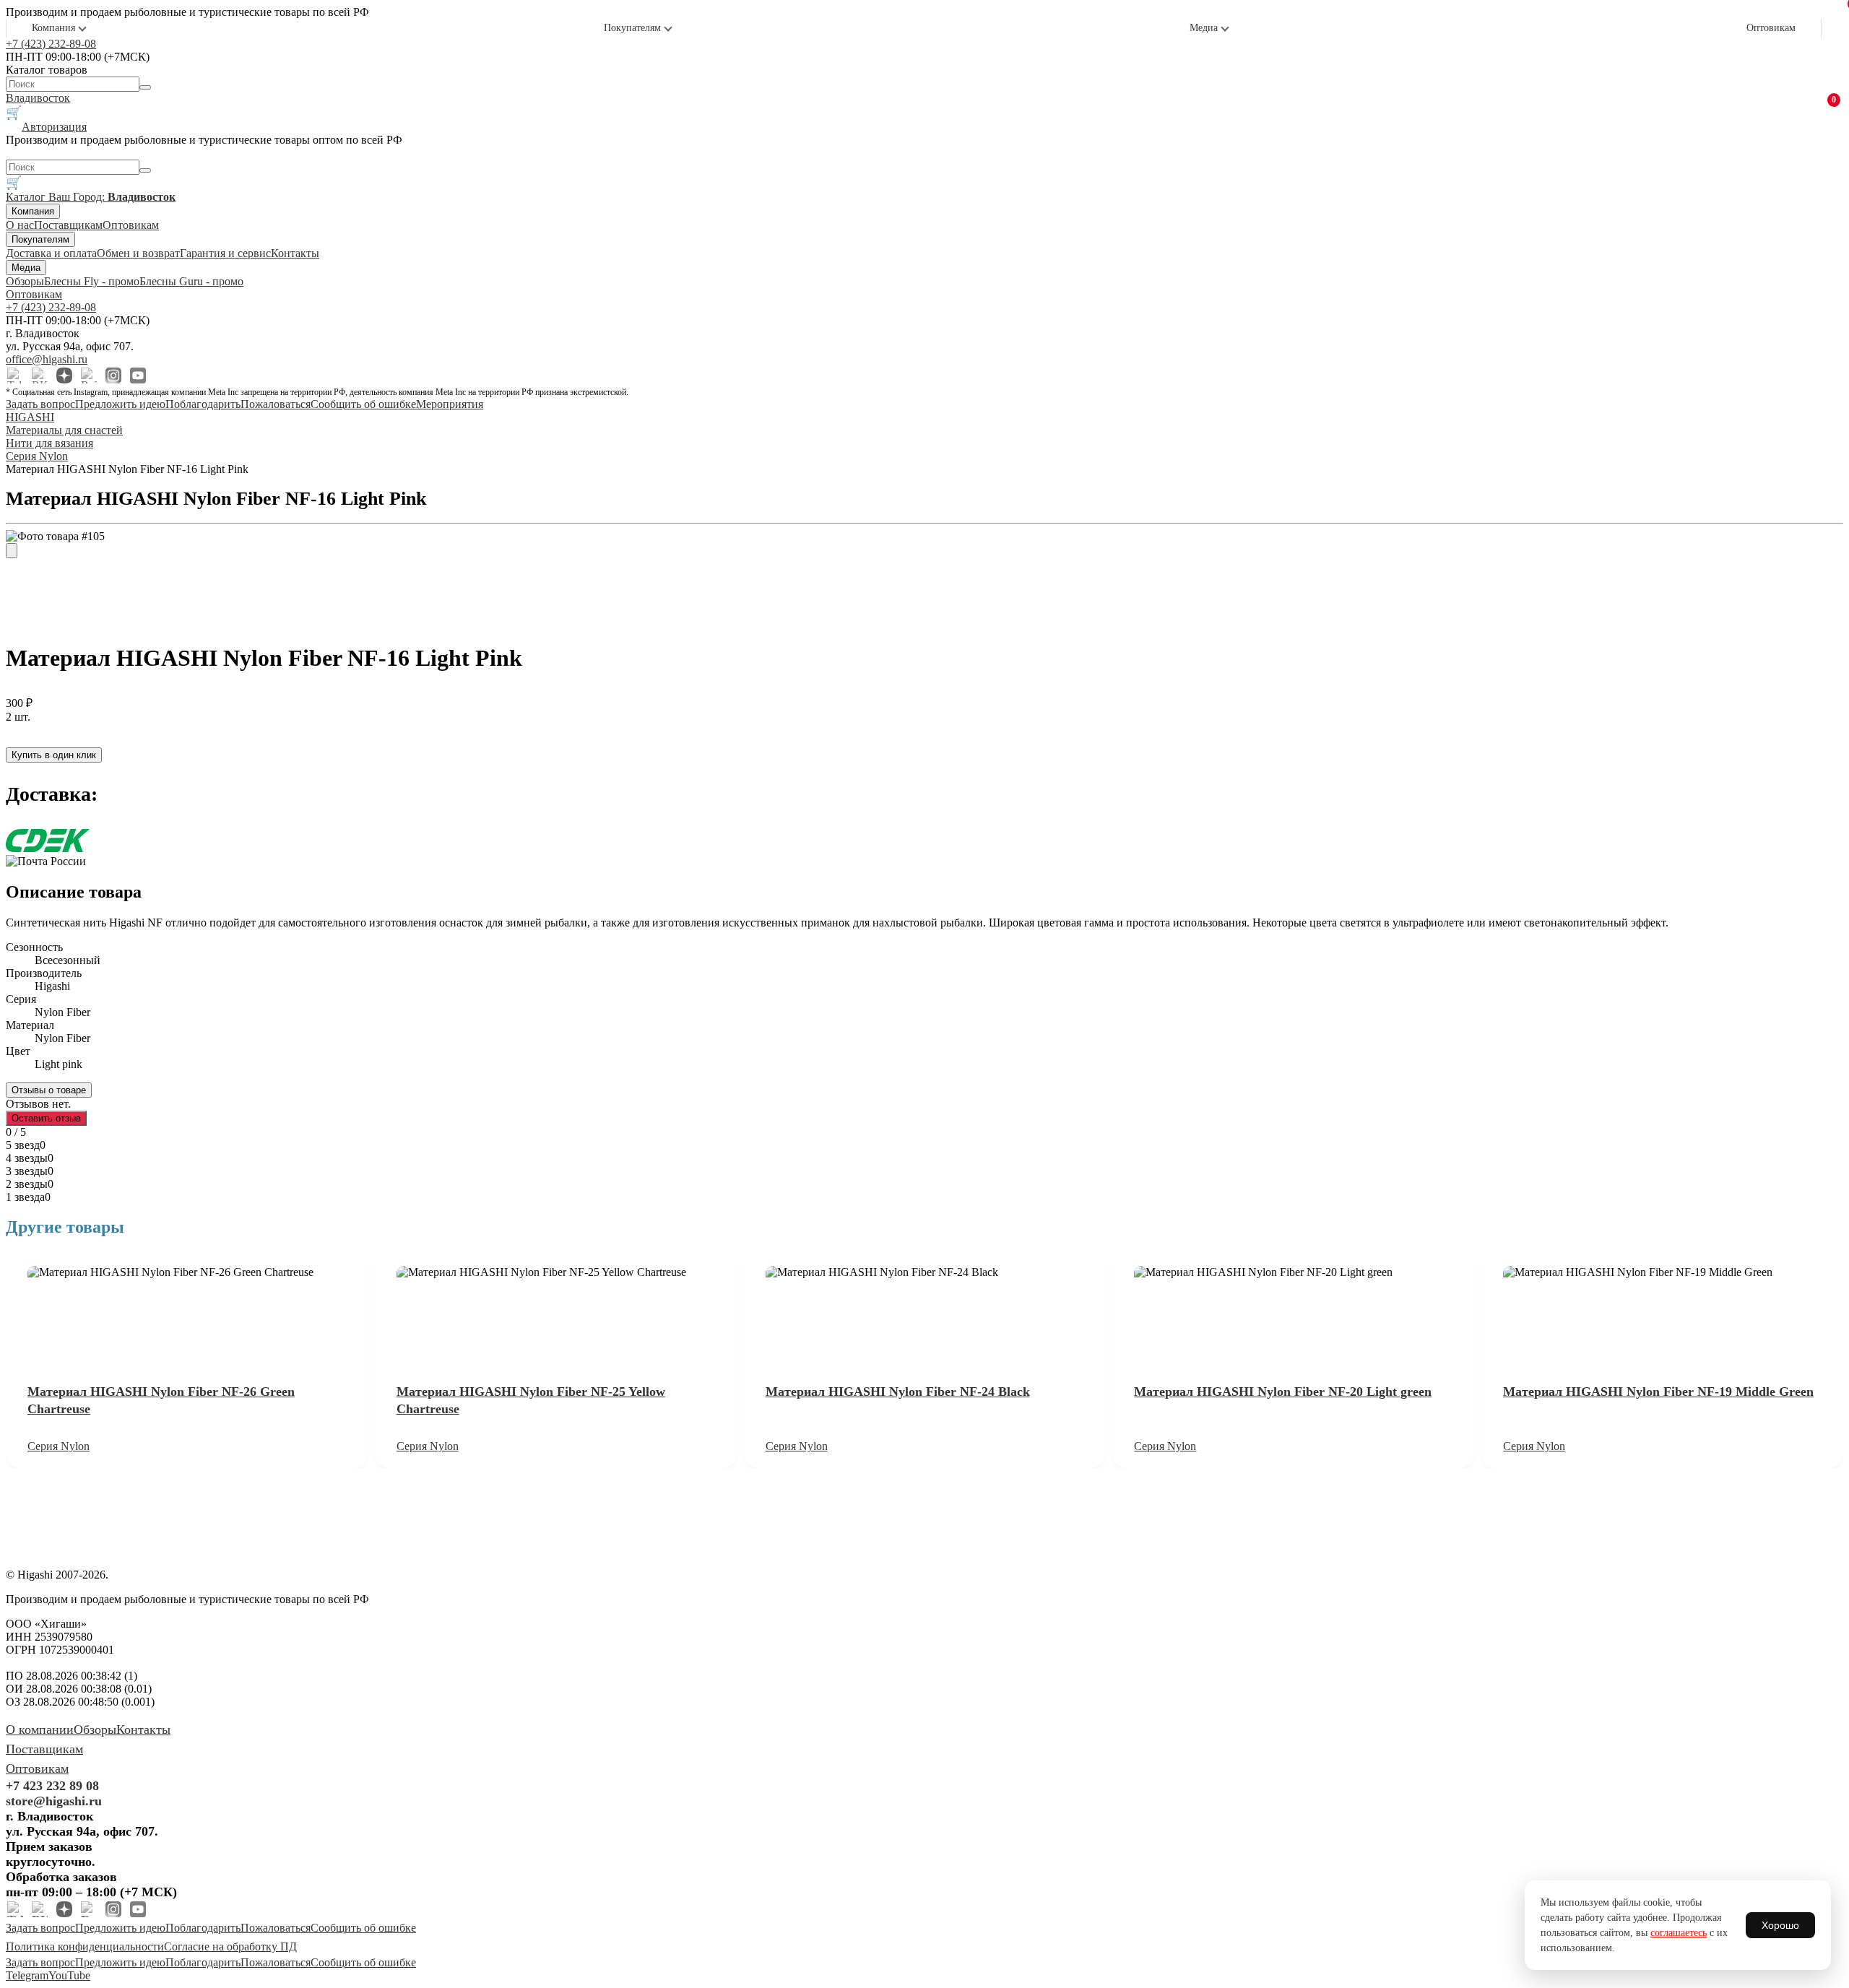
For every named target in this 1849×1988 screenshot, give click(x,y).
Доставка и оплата (51, 253)
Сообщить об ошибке (363, 404)
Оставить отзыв (46, 1118)
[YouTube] (138, 376)
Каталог (27, 197)
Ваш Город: (112, 197)
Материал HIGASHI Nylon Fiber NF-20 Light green (1283, 1392)
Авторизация (54, 127)
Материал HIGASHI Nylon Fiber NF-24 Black (898, 1392)
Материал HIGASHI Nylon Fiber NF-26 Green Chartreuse (161, 1400)
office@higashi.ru (47, 359)
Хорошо (1780, 1925)
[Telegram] (15, 376)
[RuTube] (89, 376)
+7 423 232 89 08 (52, 1786)
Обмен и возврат (138, 253)
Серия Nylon (59, 1446)
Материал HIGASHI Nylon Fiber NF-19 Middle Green (1658, 1392)
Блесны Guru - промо (191, 281)
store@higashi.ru (54, 1801)
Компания (53, 28)
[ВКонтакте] (40, 376)
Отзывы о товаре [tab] (49, 1090)
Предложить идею (120, 404)
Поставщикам (68, 225)
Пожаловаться (276, 404)
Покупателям (632, 28)
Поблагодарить (203, 404)
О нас (20, 225)
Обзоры (25, 281)
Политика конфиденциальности (85, 1946)
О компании (40, 1729)
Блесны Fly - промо (92, 281)
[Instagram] (113, 376)
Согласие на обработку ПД (230, 1946)
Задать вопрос (40, 404)
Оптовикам (1771, 28)
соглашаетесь (1679, 1933)
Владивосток (38, 98)
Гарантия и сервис (225, 253)
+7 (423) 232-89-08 (51, 44)
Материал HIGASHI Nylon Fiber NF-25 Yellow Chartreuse (531, 1400)
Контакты (295, 253)
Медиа (1204, 28)
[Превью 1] (12, 551)
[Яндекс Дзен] (64, 376)
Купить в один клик (54, 755)
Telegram (27, 1975)
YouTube (69, 1975)
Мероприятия (450, 404)
